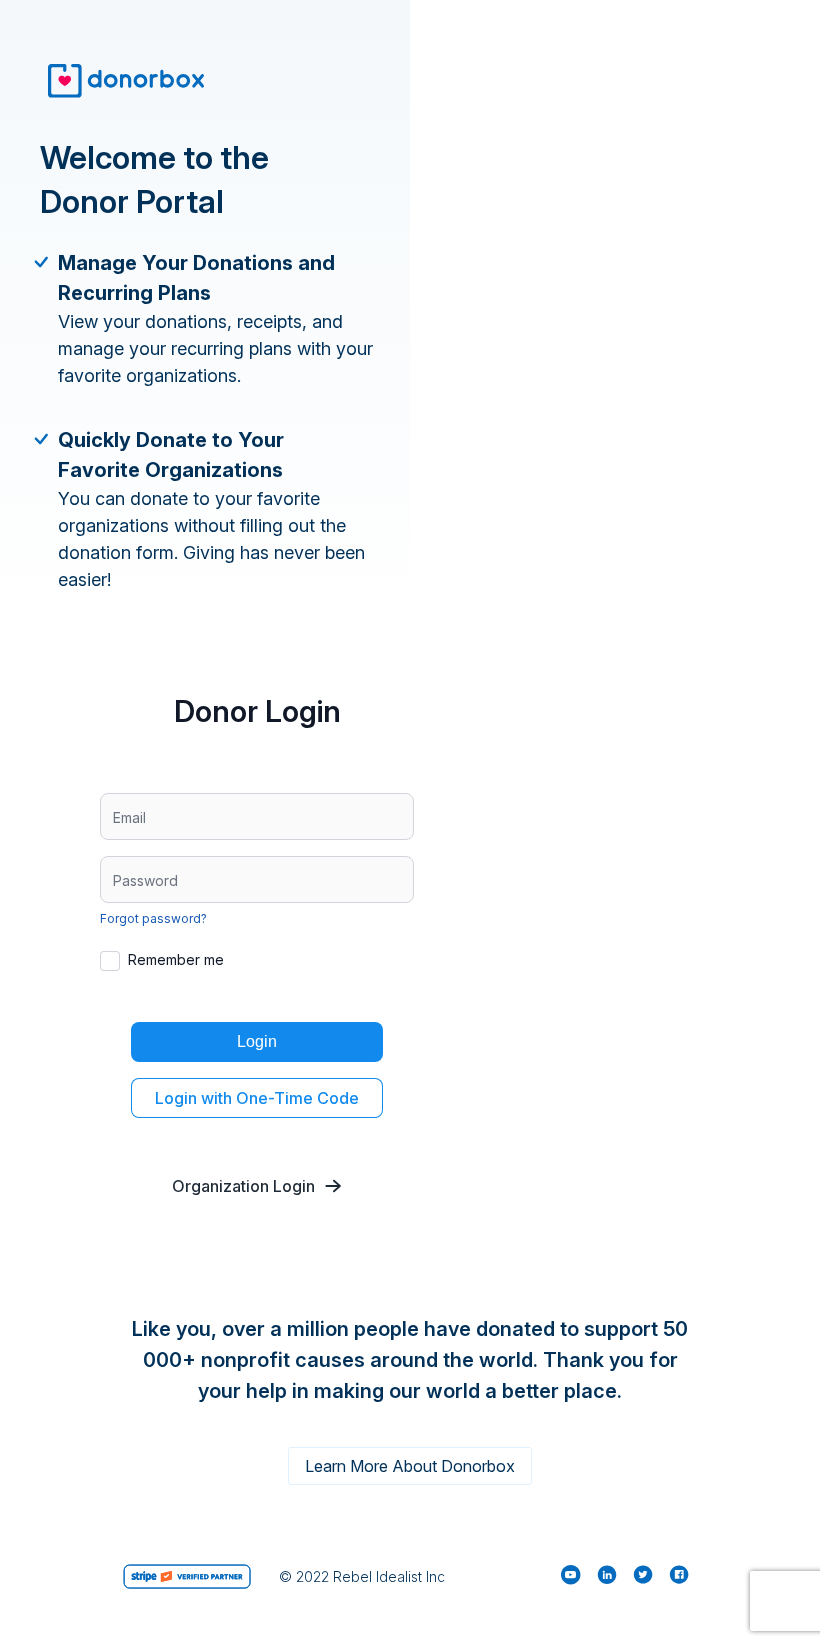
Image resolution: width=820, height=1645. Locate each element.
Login (257, 1041)
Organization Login (243, 1186)
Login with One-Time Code (257, 1098)
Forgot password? (153, 918)
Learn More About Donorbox (410, 1466)
